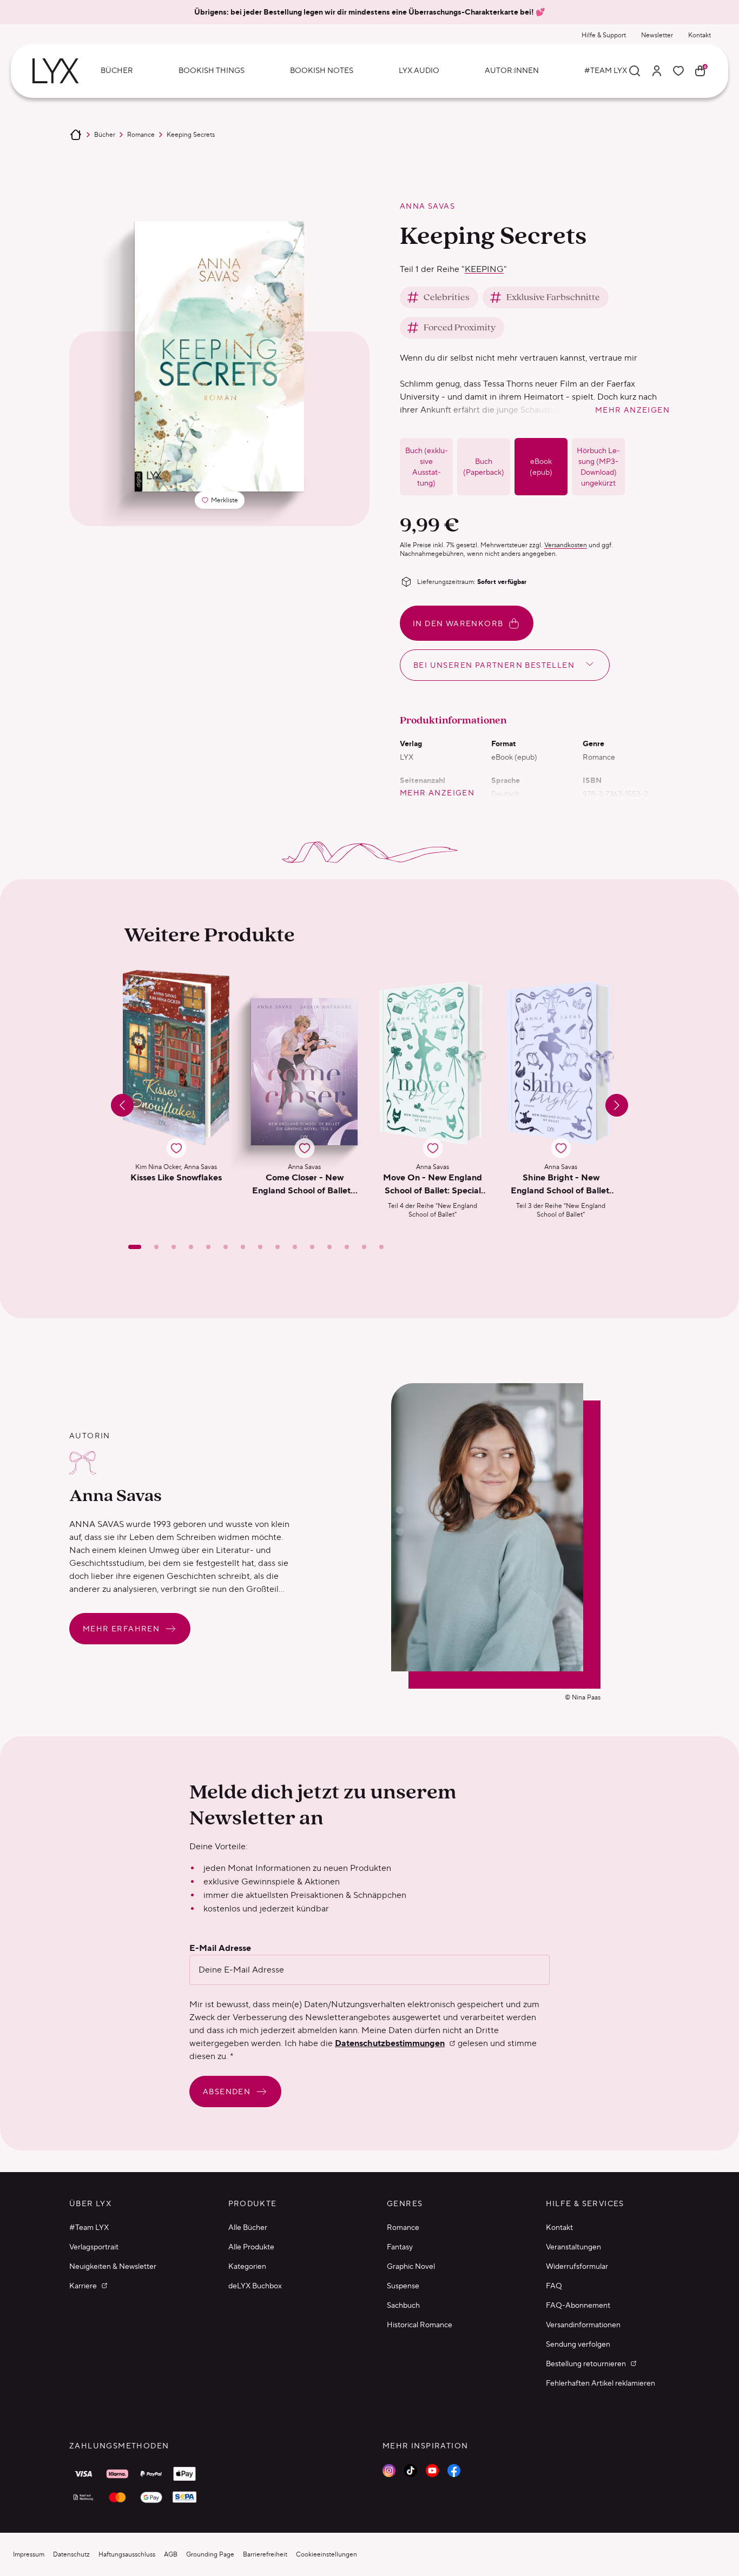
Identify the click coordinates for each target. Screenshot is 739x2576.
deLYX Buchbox (255, 2286)
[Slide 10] (295, 1247)
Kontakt (700, 35)
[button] (176, 1094)
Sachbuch (403, 2305)
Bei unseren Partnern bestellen (494, 665)
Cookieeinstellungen (326, 2554)
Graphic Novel (411, 2266)
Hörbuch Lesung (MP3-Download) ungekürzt (598, 467)
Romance (141, 134)
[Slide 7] (243, 1247)
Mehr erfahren (121, 1629)
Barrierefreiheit (265, 2554)
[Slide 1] (135, 1247)
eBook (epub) (541, 467)
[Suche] (635, 71)
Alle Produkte (251, 2247)
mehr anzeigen (632, 410)
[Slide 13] (347, 1247)
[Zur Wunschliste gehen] (678, 71)
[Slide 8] (260, 1247)
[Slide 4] (191, 1247)
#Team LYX (89, 2227)
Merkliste (223, 502)
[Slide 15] (381, 1247)
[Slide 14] (364, 1247)
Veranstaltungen (573, 2247)
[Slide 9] (278, 1247)
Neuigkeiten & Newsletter (113, 2266)
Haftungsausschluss (127, 2554)
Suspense (403, 2286)
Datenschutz (71, 2554)
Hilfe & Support (604, 35)
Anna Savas (427, 206)
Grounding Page (210, 2554)
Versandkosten (566, 545)
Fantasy (400, 2247)
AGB (171, 2554)
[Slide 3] (174, 1247)
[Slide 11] (312, 1247)
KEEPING (484, 269)
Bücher (105, 134)
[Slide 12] (329, 1247)
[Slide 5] (208, 1247)
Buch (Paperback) (484, 467)
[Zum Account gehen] (657, 71)
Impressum (29, 2554)
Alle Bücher (248, 2227)
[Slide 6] (226, 1247)
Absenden (227, 2092)
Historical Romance (420, 2325)
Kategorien (247, 2266)
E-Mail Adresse (220, 1948)
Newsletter (657, 35)
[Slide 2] (156, 1247)
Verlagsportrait (94, 2247)
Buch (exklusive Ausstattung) (427, 467)
